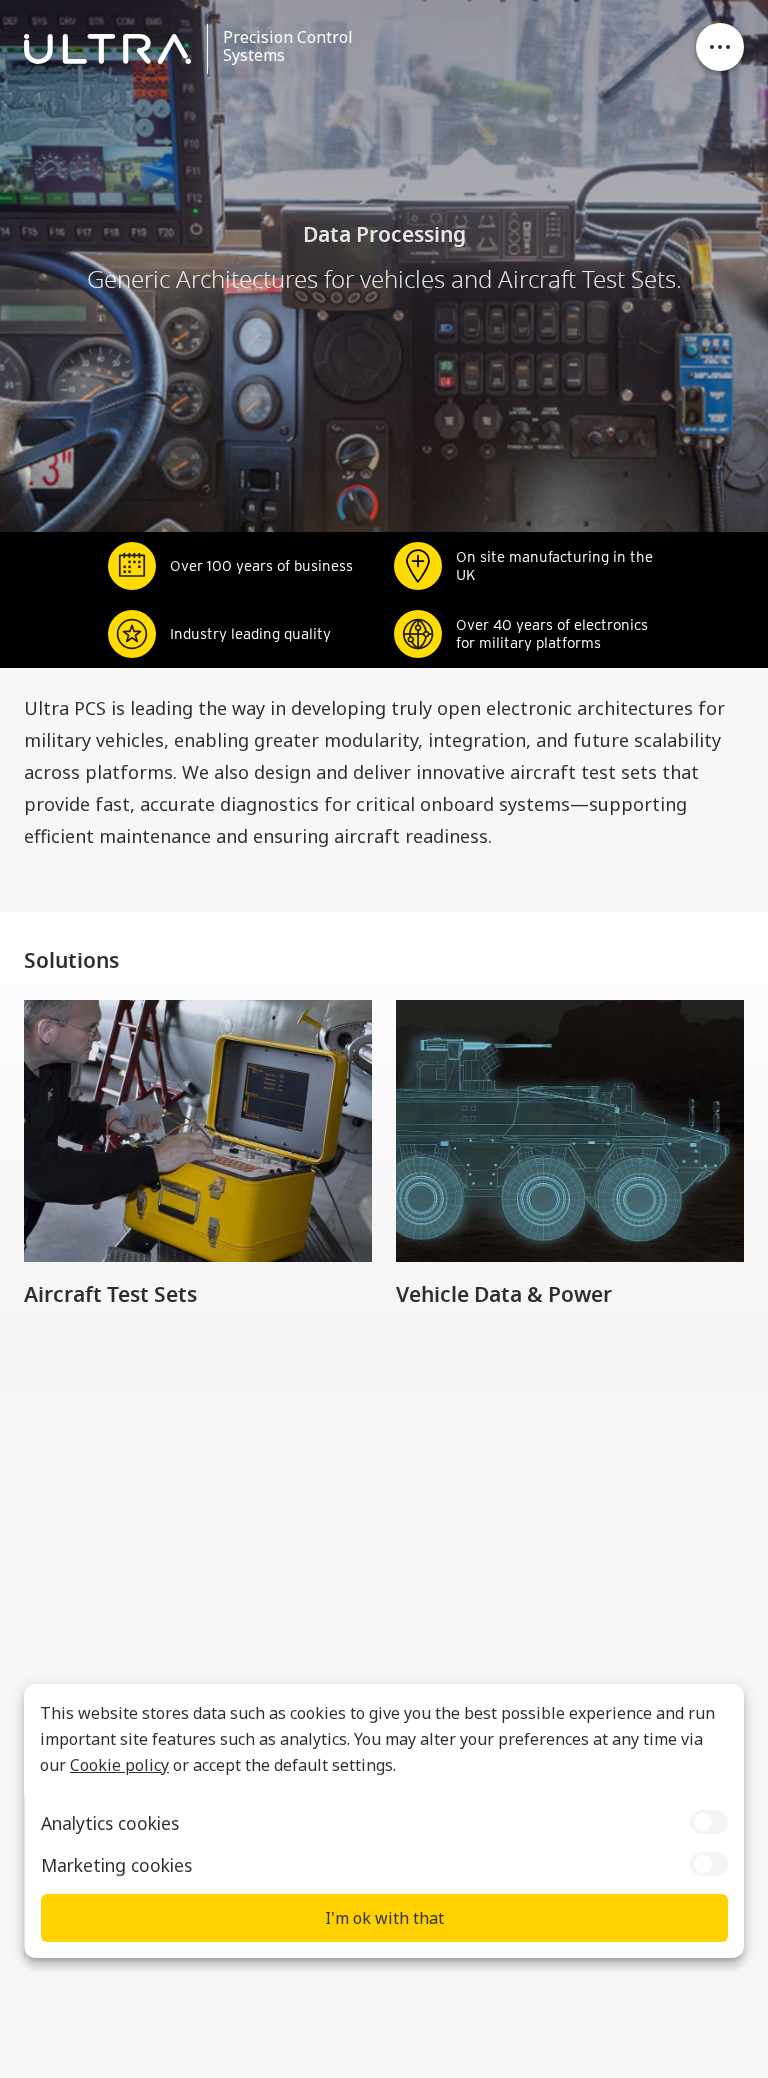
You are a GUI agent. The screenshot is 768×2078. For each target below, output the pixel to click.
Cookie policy (119, 1765)
